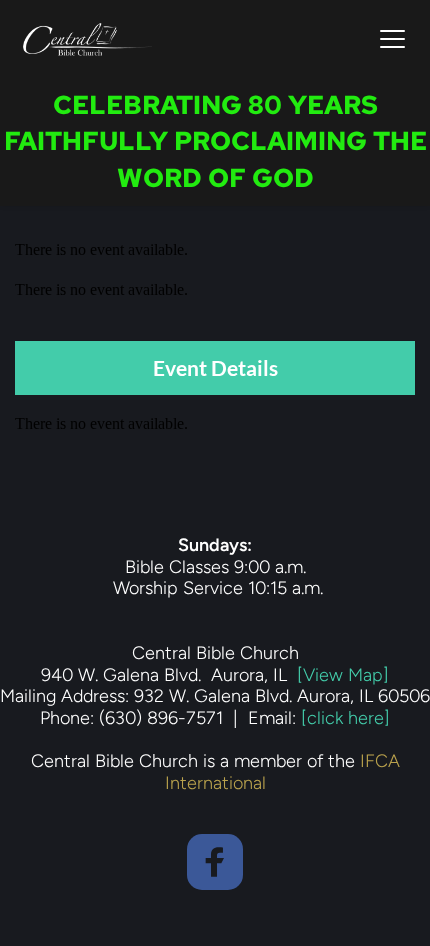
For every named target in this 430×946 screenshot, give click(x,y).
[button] (392, 38)
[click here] (345, 718)
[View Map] (343, 675)
